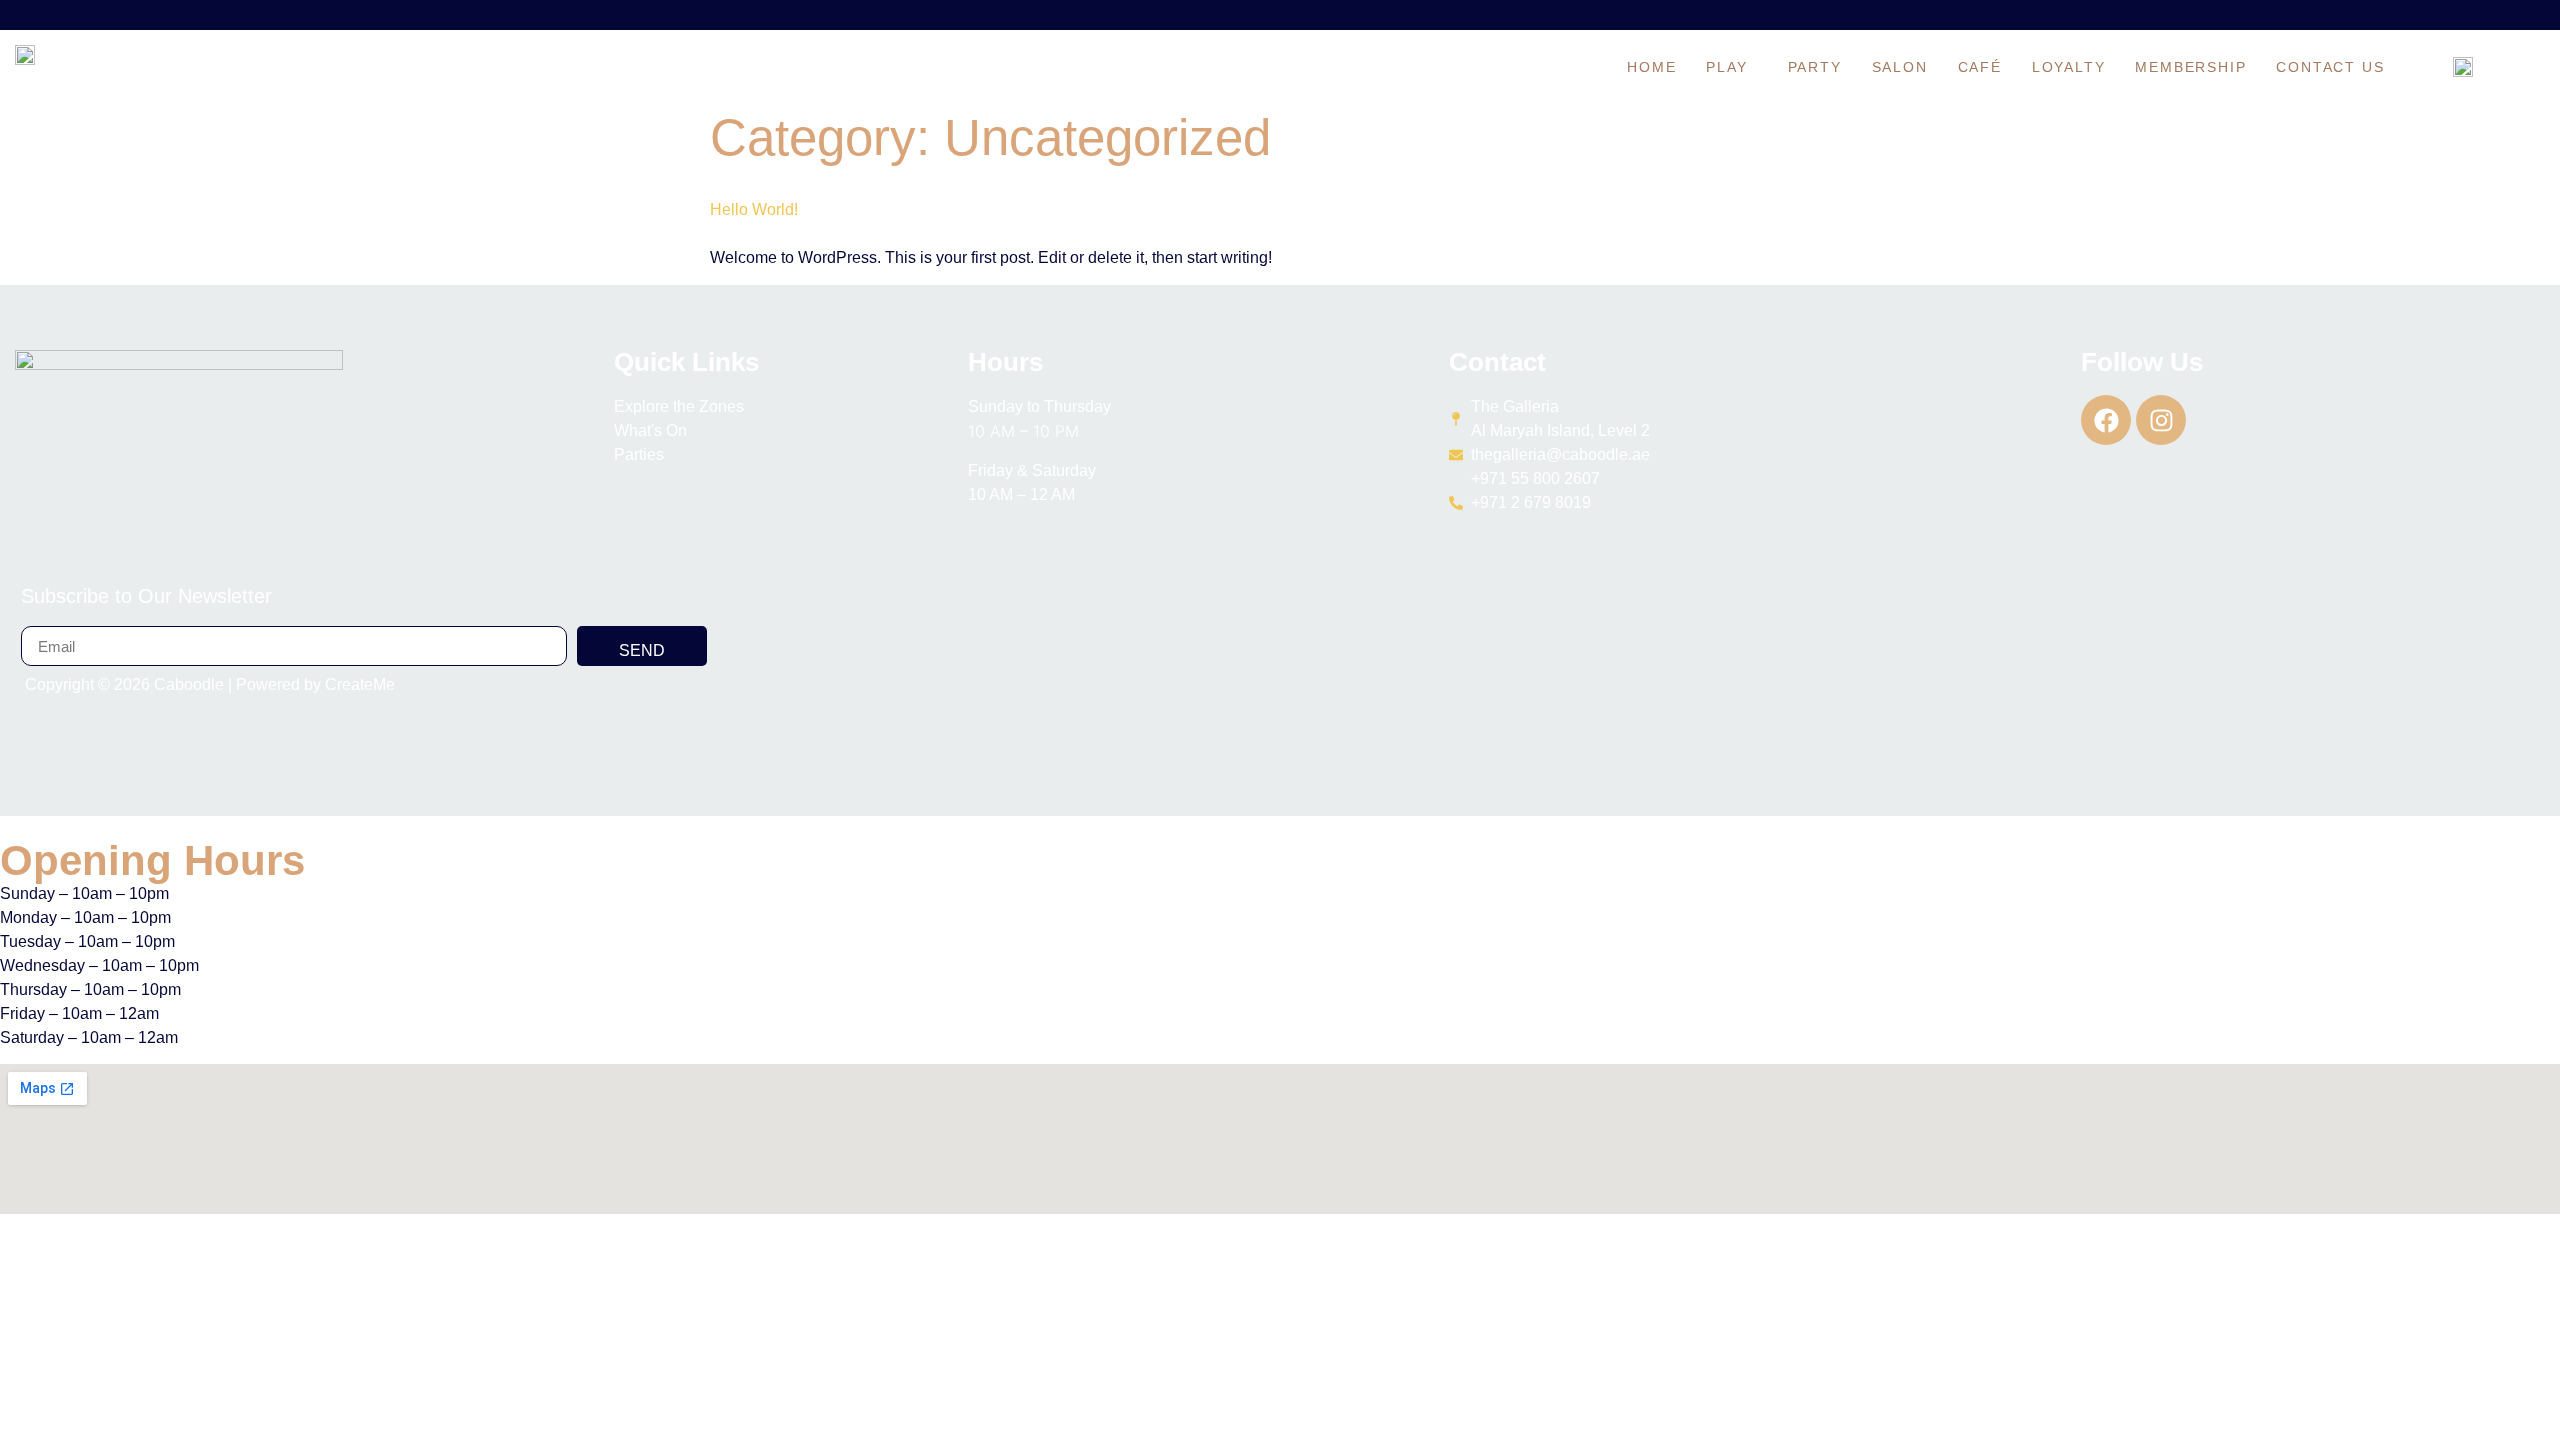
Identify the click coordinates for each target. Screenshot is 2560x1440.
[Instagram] (2161, 420)
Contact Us (2330, 67)
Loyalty (2069, 67)
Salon (1900, 67)
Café (1980, 67)
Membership (2190, 67)
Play (1726, 67)
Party (1815, 67)
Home (1651, 67)
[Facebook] (2106, 420)
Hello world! (754, 209)
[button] (1731, 67)
